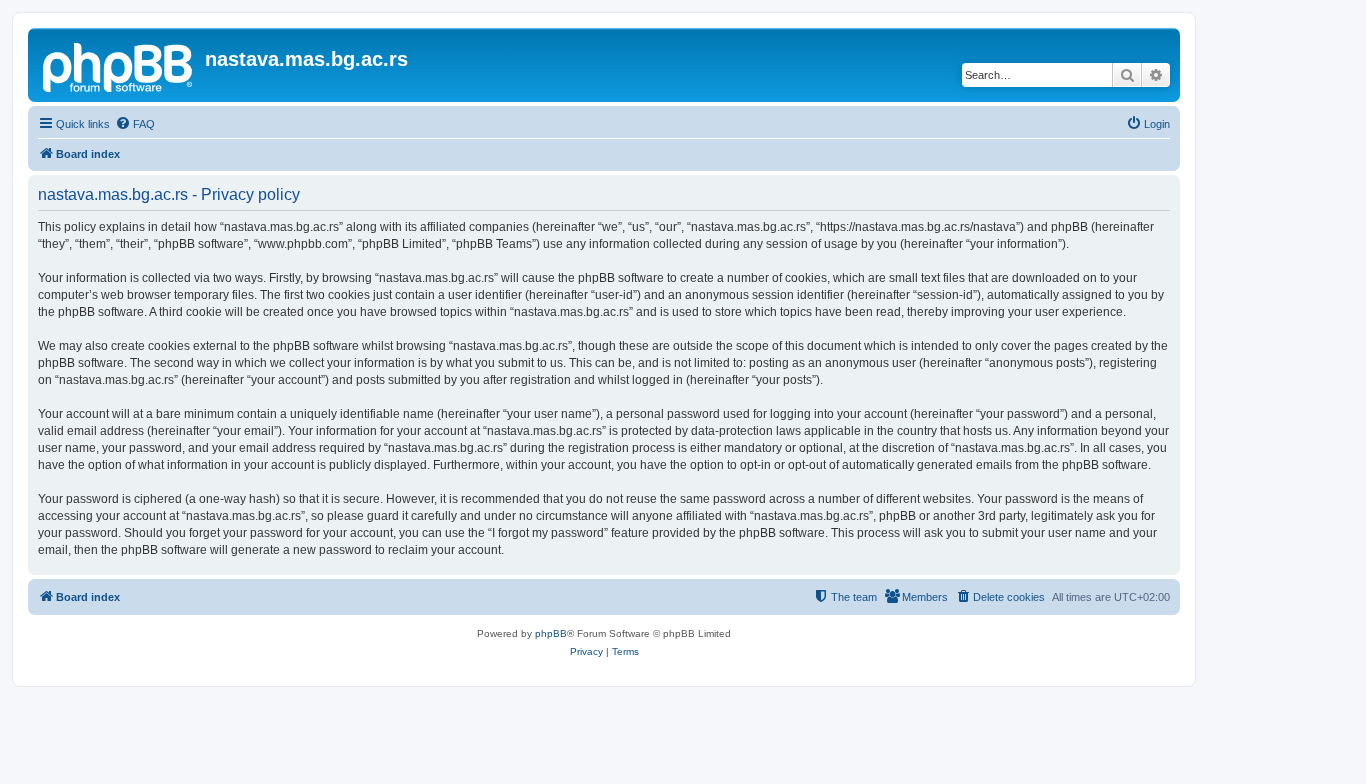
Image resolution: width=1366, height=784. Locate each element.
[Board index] (119, 65)
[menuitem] (135, 124)
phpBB (551, 633)
